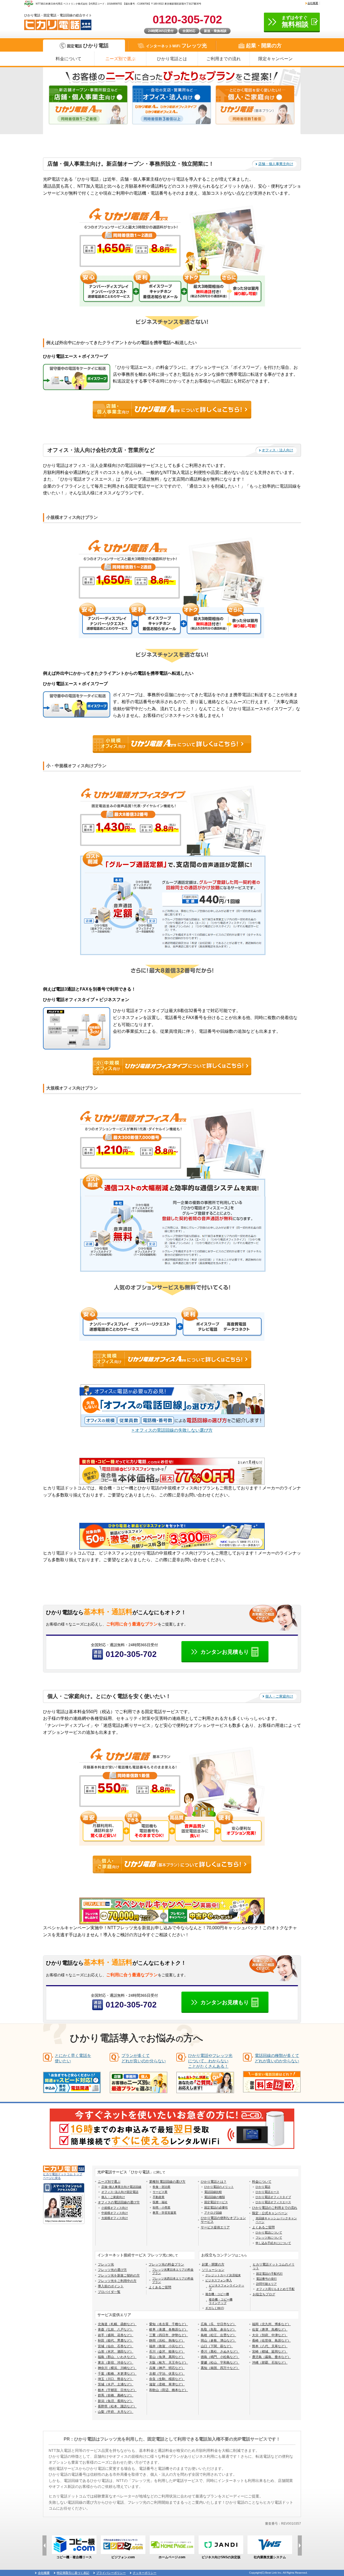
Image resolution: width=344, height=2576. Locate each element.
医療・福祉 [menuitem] (160, 2202)
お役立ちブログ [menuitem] (264, 2294)
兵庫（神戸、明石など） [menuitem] (167, 2368)
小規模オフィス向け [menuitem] (115, 2208)
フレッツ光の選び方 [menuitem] (112, 2270)
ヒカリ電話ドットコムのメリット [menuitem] (274, 2266)
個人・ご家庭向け (279, 1696)
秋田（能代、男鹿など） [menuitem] (116, 2341)
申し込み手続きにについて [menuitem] (273, 2243)
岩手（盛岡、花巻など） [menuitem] (116, 2335)
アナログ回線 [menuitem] (213, 2213)
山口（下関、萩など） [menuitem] (217, 2346)
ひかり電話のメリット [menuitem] (219, 2187)
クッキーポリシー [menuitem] (145, 2573)
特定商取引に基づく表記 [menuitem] (73, 2573)
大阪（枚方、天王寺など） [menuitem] (169, 2363)
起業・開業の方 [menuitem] (213, 2264)
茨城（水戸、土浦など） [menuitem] (116, 2384)
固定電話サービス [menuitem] (216, 2202)
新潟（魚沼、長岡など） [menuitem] (116, 2401)
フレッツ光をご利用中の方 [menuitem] (117, 2281)
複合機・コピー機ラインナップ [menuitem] (221, 2301)
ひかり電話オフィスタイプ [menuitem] (273, 2197)
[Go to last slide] (44, 2545)
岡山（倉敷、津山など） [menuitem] (218, 2341)
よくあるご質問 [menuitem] (263, 2227)
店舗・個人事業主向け (276, 164)
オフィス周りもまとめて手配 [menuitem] (275, 2289)
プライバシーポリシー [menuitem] (111, 2573)
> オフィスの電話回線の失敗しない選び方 (172, 1430)
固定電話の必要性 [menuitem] (216, 2207)
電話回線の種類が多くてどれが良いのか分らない (277, 2058)
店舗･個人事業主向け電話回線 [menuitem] (121, 2187)
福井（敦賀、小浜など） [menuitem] (167, 2346)
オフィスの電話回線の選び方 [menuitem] (119, 2202)
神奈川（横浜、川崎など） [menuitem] (117, 2368)
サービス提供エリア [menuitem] (215, 2227)
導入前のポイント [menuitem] (111, 2286)
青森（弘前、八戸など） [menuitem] (116, 2330)
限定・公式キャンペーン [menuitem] (270, 2213)
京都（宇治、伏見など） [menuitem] (167, 2374)
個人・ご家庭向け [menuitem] (113, 2197)
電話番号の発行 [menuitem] (266, 2279)
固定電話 (88, 46)
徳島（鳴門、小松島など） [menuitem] (220, 2357)
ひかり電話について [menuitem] (269, 2232)
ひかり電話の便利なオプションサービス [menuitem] (223, 2220)
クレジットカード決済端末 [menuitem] (223, 2275)
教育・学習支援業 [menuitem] (164, 2213)
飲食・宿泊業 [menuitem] (162, 2187)
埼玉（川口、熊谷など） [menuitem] (116, 2379)
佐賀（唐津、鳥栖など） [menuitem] (270, 2330)
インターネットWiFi (176, 46)
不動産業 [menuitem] (159, 2197)
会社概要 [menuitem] (313, 3)
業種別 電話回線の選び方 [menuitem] (167, 2182)
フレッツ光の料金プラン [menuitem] (166, 2264)
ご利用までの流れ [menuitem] (224, 59)
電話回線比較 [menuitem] (213, 2192)
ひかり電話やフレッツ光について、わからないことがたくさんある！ (210, 2061)
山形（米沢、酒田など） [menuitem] (116, 2352)
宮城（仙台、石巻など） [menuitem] (116, 2346)
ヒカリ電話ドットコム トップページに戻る (63, 2176)
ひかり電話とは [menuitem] (172, 59)
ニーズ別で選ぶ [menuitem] (120, 59)
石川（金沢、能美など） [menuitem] (167, 2352)
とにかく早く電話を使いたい (73, 2058)
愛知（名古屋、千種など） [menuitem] (169, 2324)
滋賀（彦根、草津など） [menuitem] (167, 2384)
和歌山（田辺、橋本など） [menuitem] (169, 2390)
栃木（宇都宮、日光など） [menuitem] (117, 2390)
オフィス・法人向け (277, 450)
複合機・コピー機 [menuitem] (217, 2294)
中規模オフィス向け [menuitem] (115, 2213)
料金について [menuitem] (69, 59)
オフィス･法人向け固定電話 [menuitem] (120, 2192)
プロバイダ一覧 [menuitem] (109, 2292)
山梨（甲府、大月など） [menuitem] (116, 2412)
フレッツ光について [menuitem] (269, 2238)
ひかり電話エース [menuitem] (267, 2192)
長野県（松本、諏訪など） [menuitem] (117, 2406)
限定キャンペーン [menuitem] (275, 59)
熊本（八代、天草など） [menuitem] (270, 2346)
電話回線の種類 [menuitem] (215, 2197)
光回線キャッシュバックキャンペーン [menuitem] (276, 2220)
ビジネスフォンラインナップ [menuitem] (227, 2287)
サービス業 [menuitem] (160, 2192)
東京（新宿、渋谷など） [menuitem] (116, 2363)
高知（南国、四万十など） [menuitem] (220, 2368)
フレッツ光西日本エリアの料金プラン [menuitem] (173, 2280)
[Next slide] (300, 2545)
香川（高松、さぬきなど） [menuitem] (220, 2352)
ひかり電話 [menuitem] (263, 2187)
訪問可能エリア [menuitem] (266, 2284)
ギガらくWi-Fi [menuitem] (215, 2308)
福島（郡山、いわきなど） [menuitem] (117, 2357)
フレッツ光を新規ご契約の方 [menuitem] (119, 2275)
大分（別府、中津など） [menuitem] (270, 2335)
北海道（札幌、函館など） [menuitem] (117, 2324)
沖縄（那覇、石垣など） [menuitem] (270, 2363)
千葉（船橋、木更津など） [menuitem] (117, 2374)
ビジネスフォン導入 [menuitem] (219, 2280)
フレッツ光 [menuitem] (106, 2264)
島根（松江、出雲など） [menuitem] (218, 2335)
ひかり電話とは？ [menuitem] (214, 2182)
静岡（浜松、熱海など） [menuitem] (167, 2341)
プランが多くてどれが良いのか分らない (144, 2058)
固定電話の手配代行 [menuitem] (269, 2274)
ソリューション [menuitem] (213, 2270)
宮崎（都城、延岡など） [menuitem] (270, 2352)
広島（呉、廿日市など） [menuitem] (218, 2324)
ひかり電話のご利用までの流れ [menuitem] (275, 2208)
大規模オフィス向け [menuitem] (115, 2218)
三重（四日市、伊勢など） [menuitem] (169, 2335)
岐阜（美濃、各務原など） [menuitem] (169, 2330)
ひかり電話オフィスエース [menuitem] (273, 2202)
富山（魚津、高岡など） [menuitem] (167, 2357)
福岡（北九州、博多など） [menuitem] (271, 2324)
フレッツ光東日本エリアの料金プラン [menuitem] (173, 2271)
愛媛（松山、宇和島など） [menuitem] (220, 2363)
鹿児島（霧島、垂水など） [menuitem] (271, 2357)
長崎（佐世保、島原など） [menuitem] (271, 2341)
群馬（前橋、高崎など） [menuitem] (116, 2395)
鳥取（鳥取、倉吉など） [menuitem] (218, 2330)
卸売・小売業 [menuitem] (162, 2207)
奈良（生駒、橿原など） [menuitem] (167, 2379)
